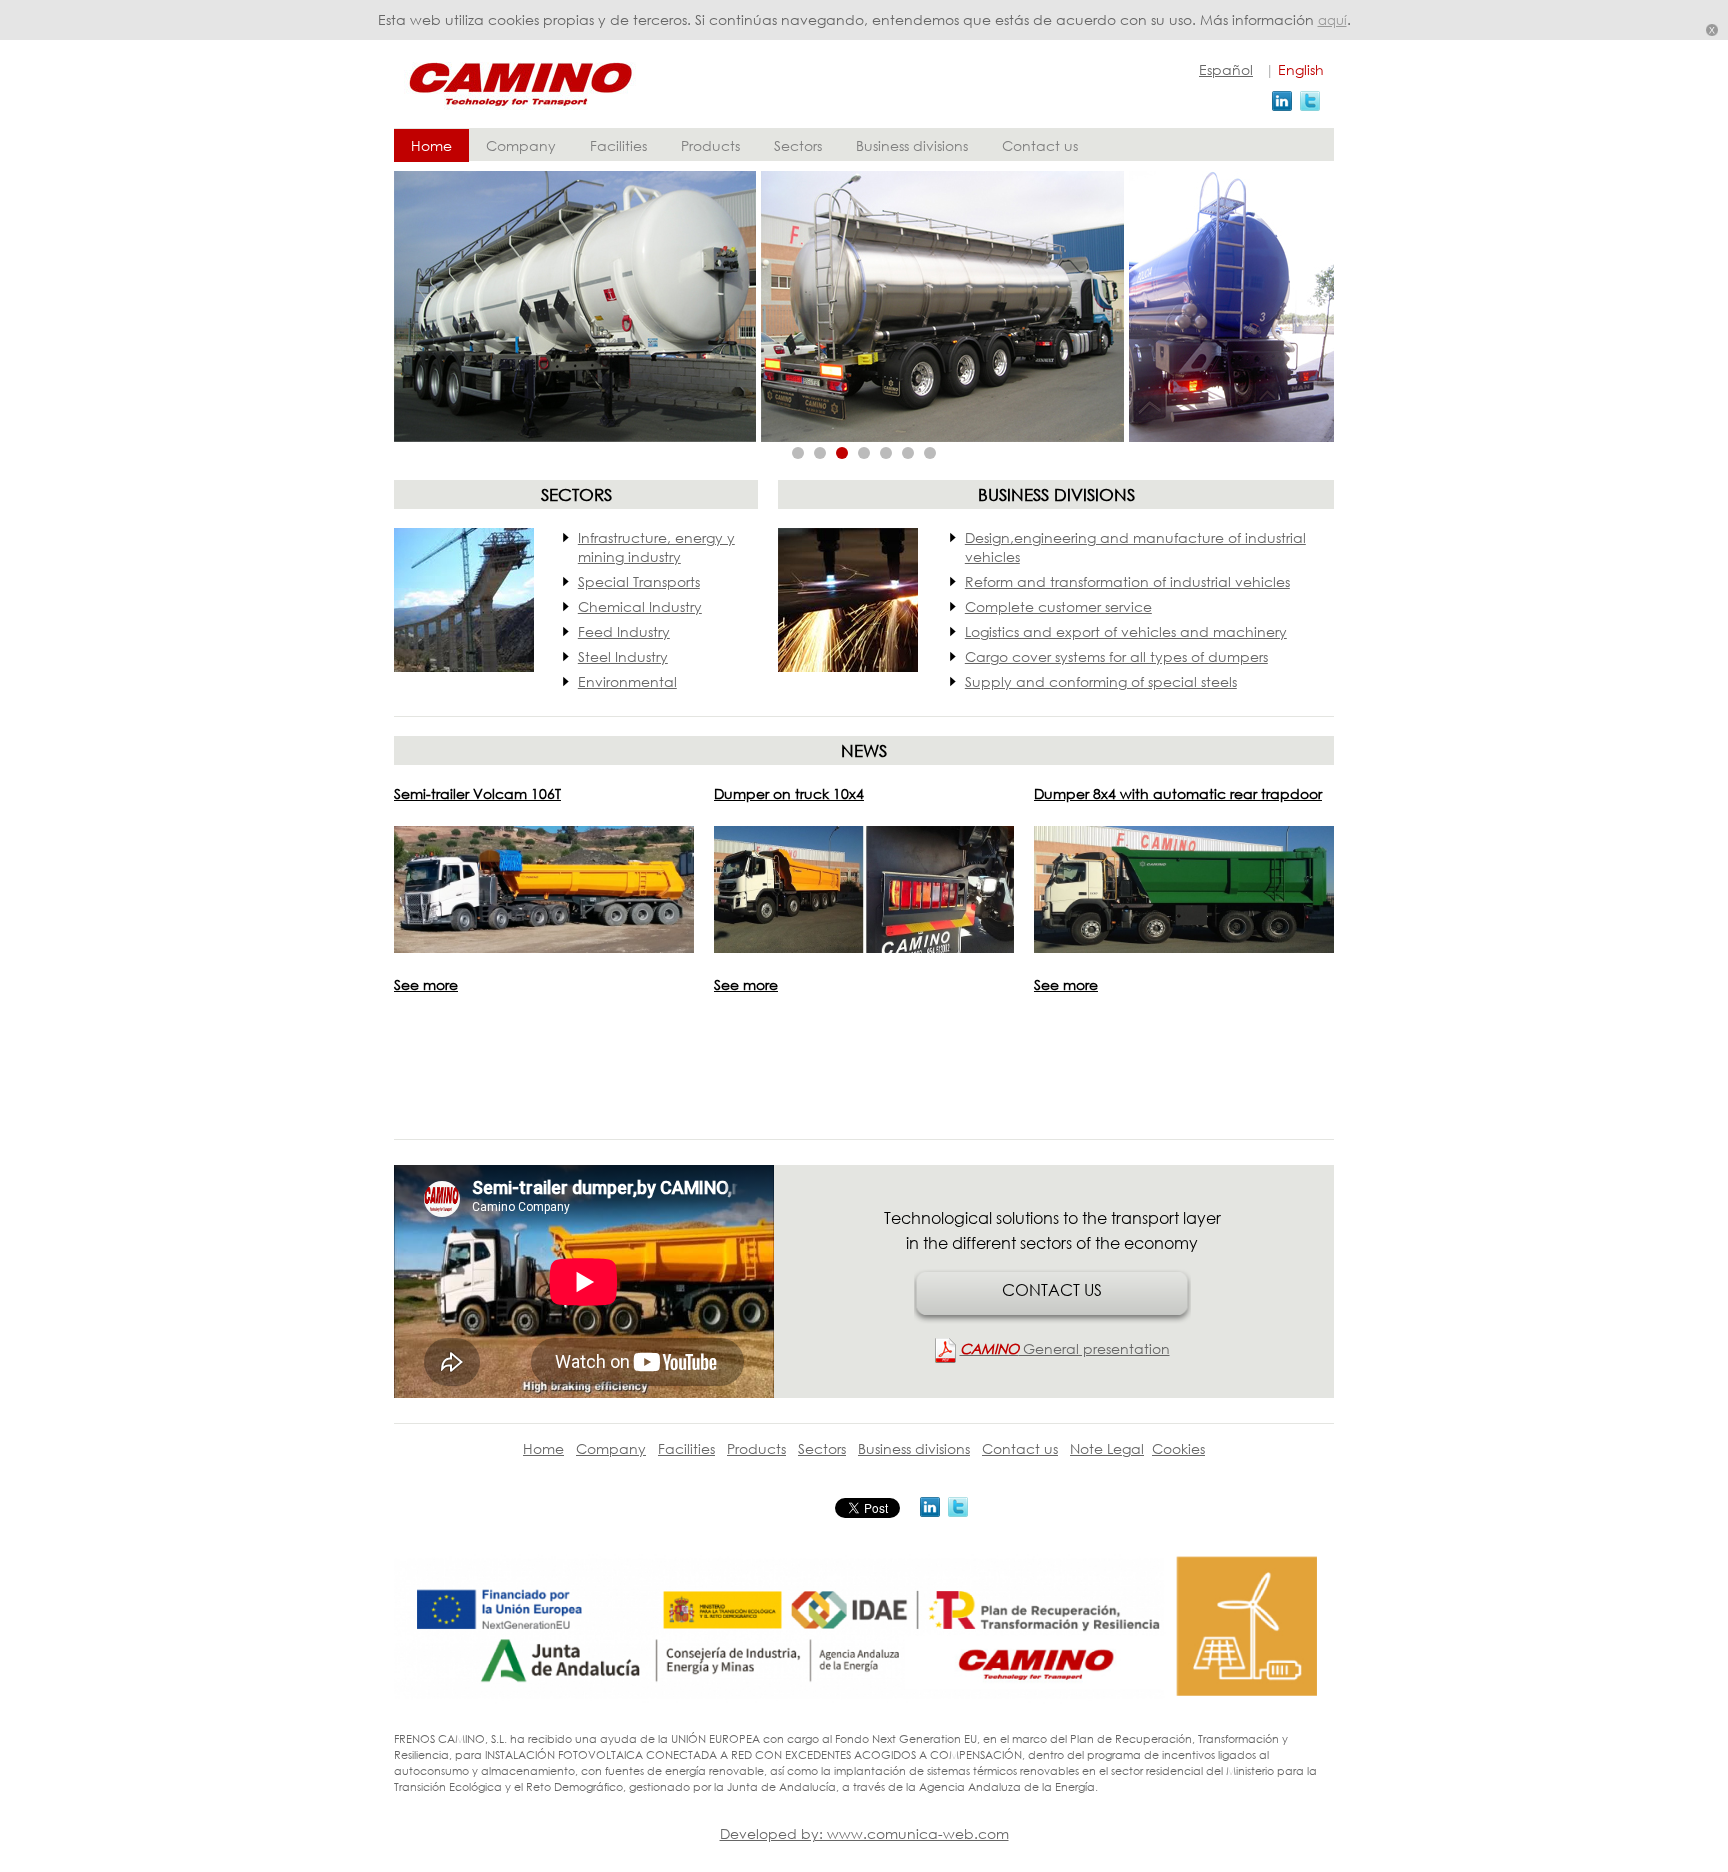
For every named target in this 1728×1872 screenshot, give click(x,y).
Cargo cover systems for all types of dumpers (1116, 656)
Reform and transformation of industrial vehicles (1127, 581)
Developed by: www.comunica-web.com (864, 1833)
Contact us (1040, 145)
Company (521, 145)
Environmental (627, 681)
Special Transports (639, 581)
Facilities (618, 145)
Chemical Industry (640, 606)
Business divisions (912, 145)
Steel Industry (623, 656)
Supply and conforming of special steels (1101, 681)
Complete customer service (1058, 606)
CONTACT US (1052, 1289)
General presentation (1065, 1348)
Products (710, 145)
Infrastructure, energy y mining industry (656, 547)
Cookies (1178, 1448)
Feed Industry (624, 631)
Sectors (798, 145)
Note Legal (1107, 1448)
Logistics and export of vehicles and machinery (1126, 631)
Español (1226, 69)
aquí (1332, 20)
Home (431, 145)
